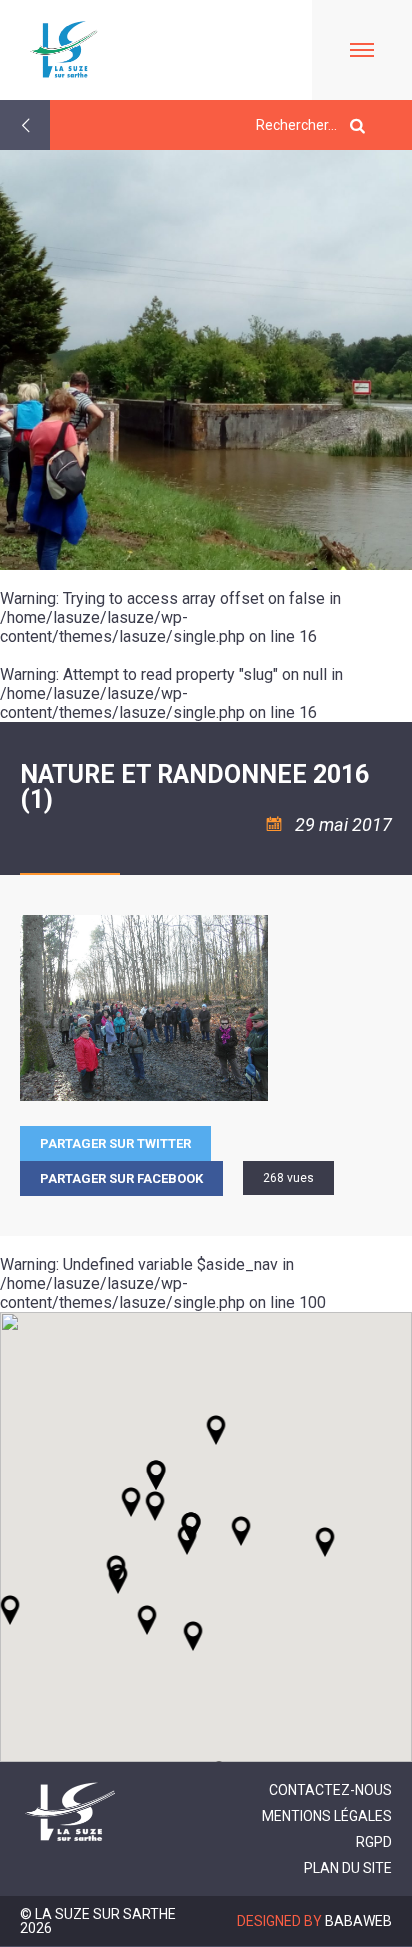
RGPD (374, 1842)
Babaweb (358, 1921)
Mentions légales (327, 1816)
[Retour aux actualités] (25, 125)
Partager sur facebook (121, 1178)
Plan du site (348, 1868)
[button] (241, 1531)
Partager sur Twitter (115, 1143)
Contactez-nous (330, 1790)
